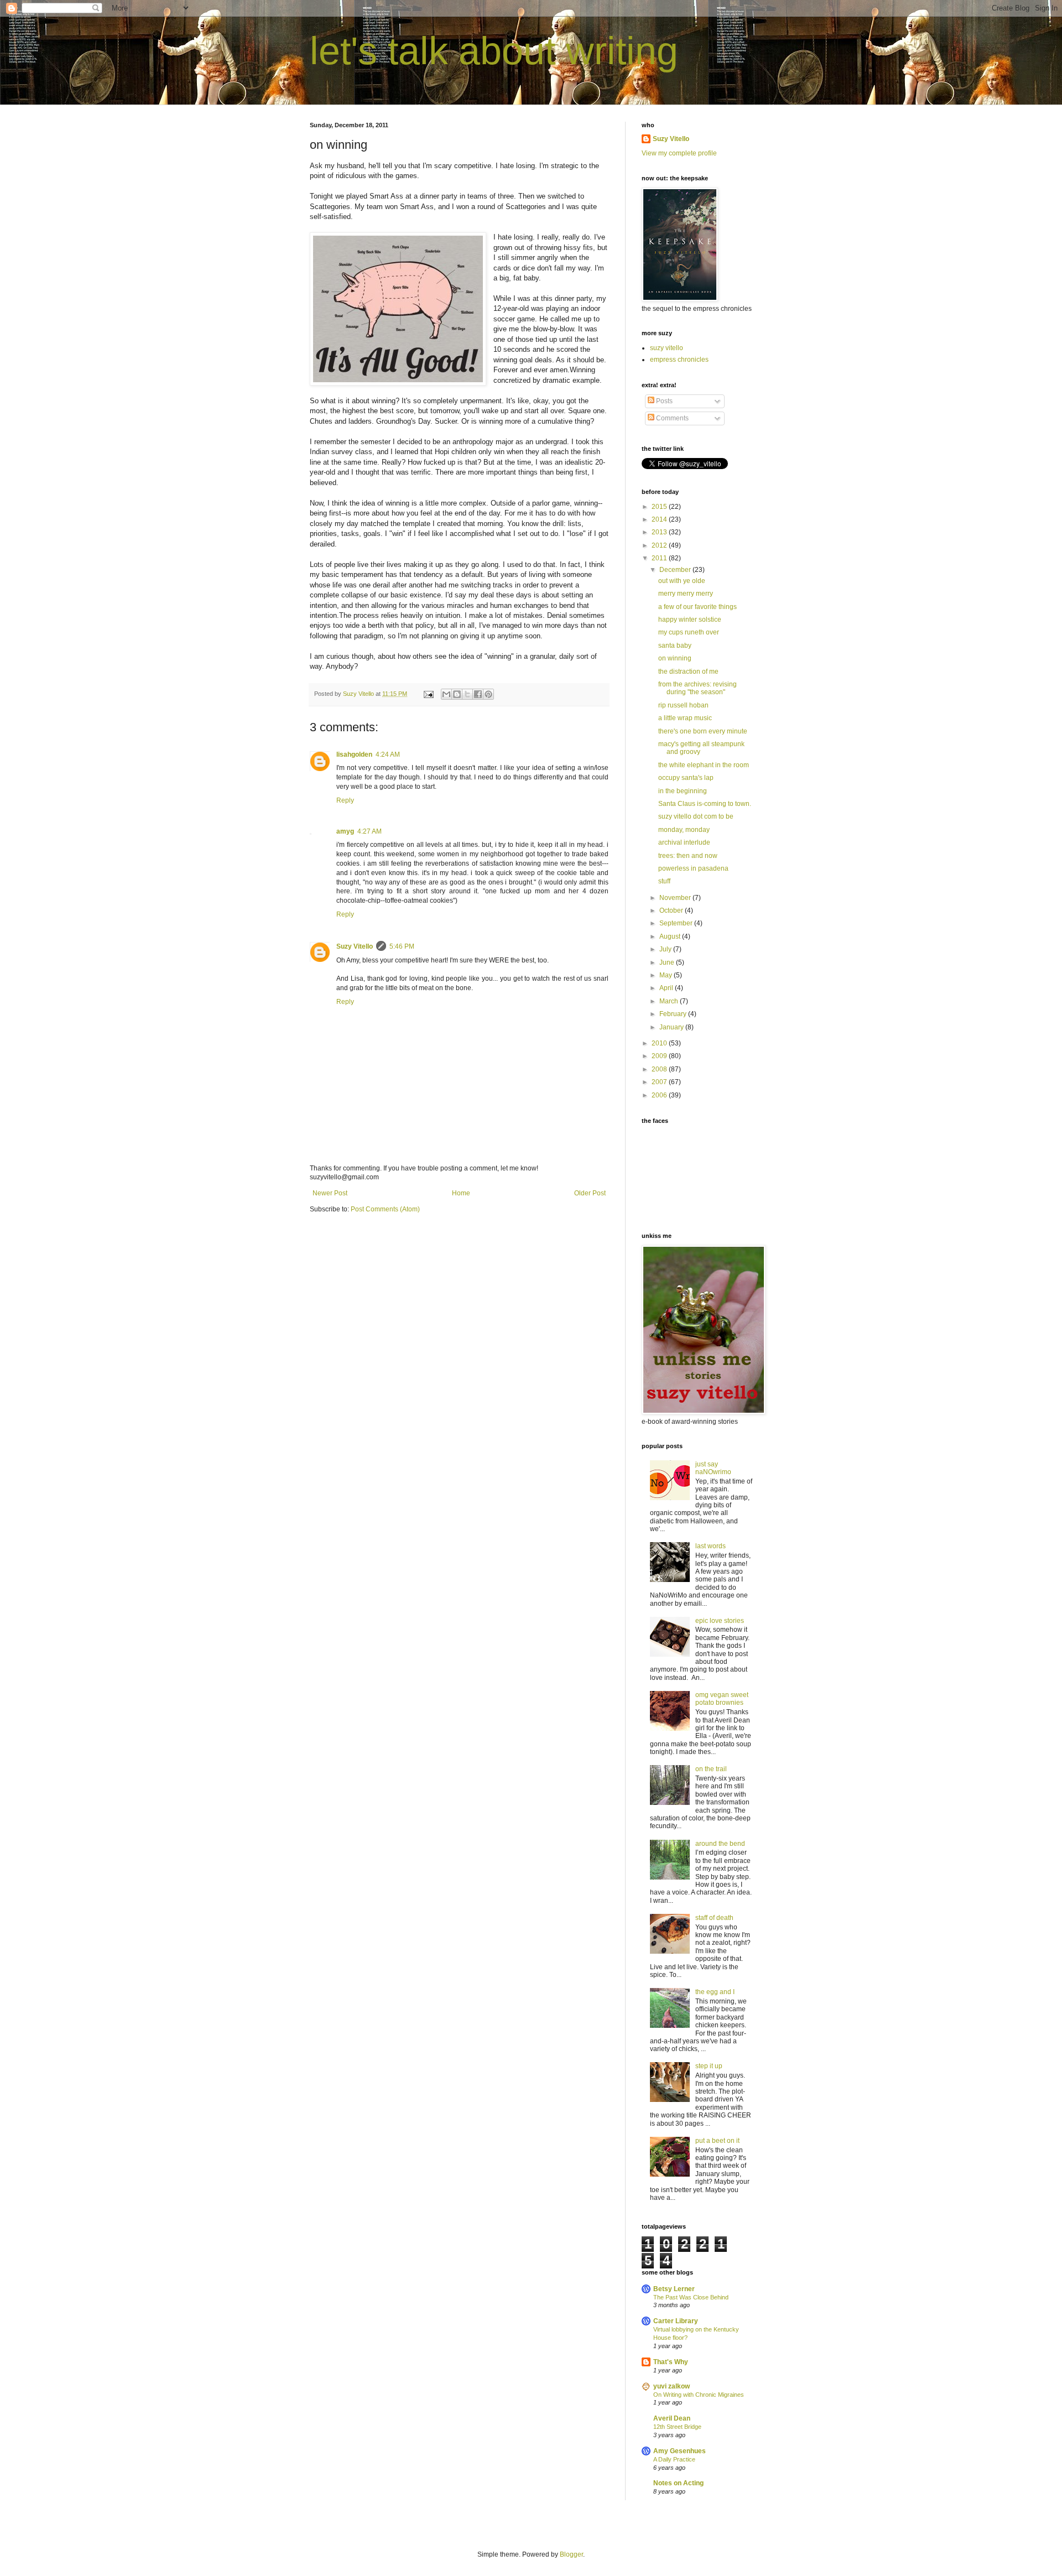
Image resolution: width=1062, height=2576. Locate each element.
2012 (660, 545)
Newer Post (330, 1193)
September (677, 923)
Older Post (590, 1193)
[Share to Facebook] (478, 694)
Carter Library (676, 2321)
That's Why (671, 2362)
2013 (660, 532)
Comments (671, 418)
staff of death (714, 1918)
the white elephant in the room (704, 765)
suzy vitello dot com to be (696, 816)
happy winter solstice (690, 620)
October (672, 910)
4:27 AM (369, 831)
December (676, 570)
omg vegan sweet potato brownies (722, 1699)
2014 (660, 519)
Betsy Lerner (674, 2289)
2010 (660, 1043)
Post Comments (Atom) (385, 1209)
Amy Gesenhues (680, 2451)
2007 (660, 1082)
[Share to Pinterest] (488, 694)
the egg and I (715, 1992)
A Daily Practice (674, 2459)
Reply (345, 800)
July (666, 949)
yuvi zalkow (671, 2386)
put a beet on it (717, 2141)
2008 (660, 1069)
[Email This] (446, 694)
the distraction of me (688, 672)
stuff (664, 881)
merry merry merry (686, 594)
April (667, 988)
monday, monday (684, 830)
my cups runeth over (689, 632)
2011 (660, 558)
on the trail (711, 1769)
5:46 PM (402, 946)
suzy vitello (667, 348)
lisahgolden (354, 754)
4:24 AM (388, 754)
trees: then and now (688, 856)
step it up (709, 2066)
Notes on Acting (678, 2483)
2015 (660, 507)
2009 (660, 1056)
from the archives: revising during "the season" (697, 688)
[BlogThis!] (457, 694)
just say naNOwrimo (713, 1468)
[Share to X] (467, 694)
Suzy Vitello (355, 946)
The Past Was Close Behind (691, 2297)
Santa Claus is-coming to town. (705, 804)
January (672, 1027)
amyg (345, 831)
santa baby (675, 646)
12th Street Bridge (677, 2427)
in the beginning (683, 791)
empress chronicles (679, 360)
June (668, 962)
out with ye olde (682, 581)
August (671, 936)
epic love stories (720, 1621)
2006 (660, 1095)
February (674, 1014)
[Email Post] (428, 694)
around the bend (720, 1844)
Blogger (571, 2554)
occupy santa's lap (686, 778)
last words (710, 1546)
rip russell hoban (683, 705)
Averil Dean (672, 2418)
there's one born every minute (703, 731)
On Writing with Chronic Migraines (699, 2395)
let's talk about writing (494, 51)
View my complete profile (679, 153)
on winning (675, 658)
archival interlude (684, 842)
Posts (663, 401)
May (667, 975)
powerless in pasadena (693, 868)
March (670, 1001)
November (676, 898)
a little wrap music (685, 718)
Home (461, 1193)
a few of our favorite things (697, 607)
